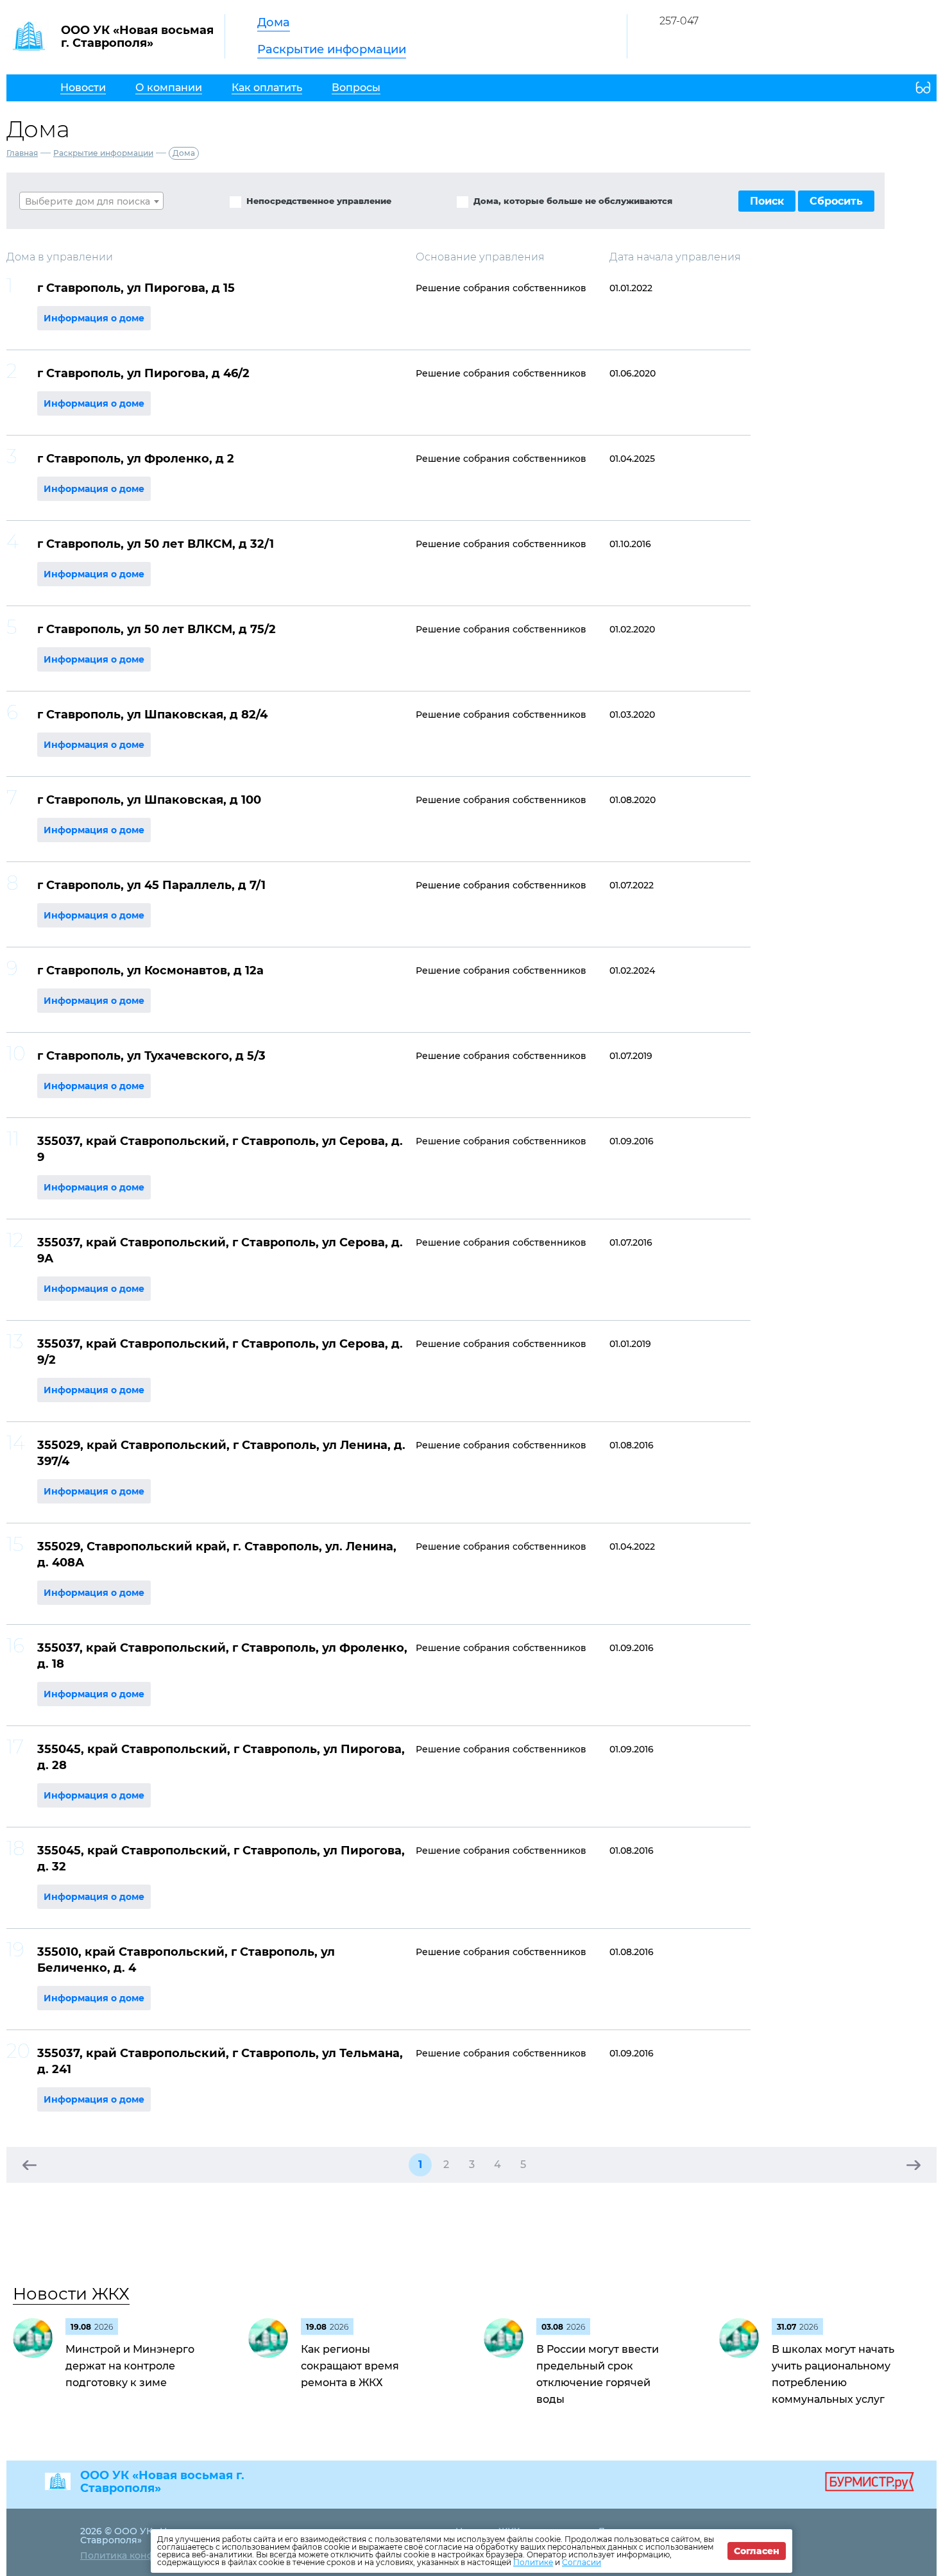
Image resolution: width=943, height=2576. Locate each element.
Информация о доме (94, 318)
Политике (533, 2562)
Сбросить (836, 201)
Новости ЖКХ (71, 2294)
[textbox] (91, 201)
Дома (274, 22)
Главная (22, 153)
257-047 (679, 21)
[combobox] (91, 201)
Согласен (757, 2551)
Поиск (767, 201)
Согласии (582, 2562)
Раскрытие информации (332, 49)
